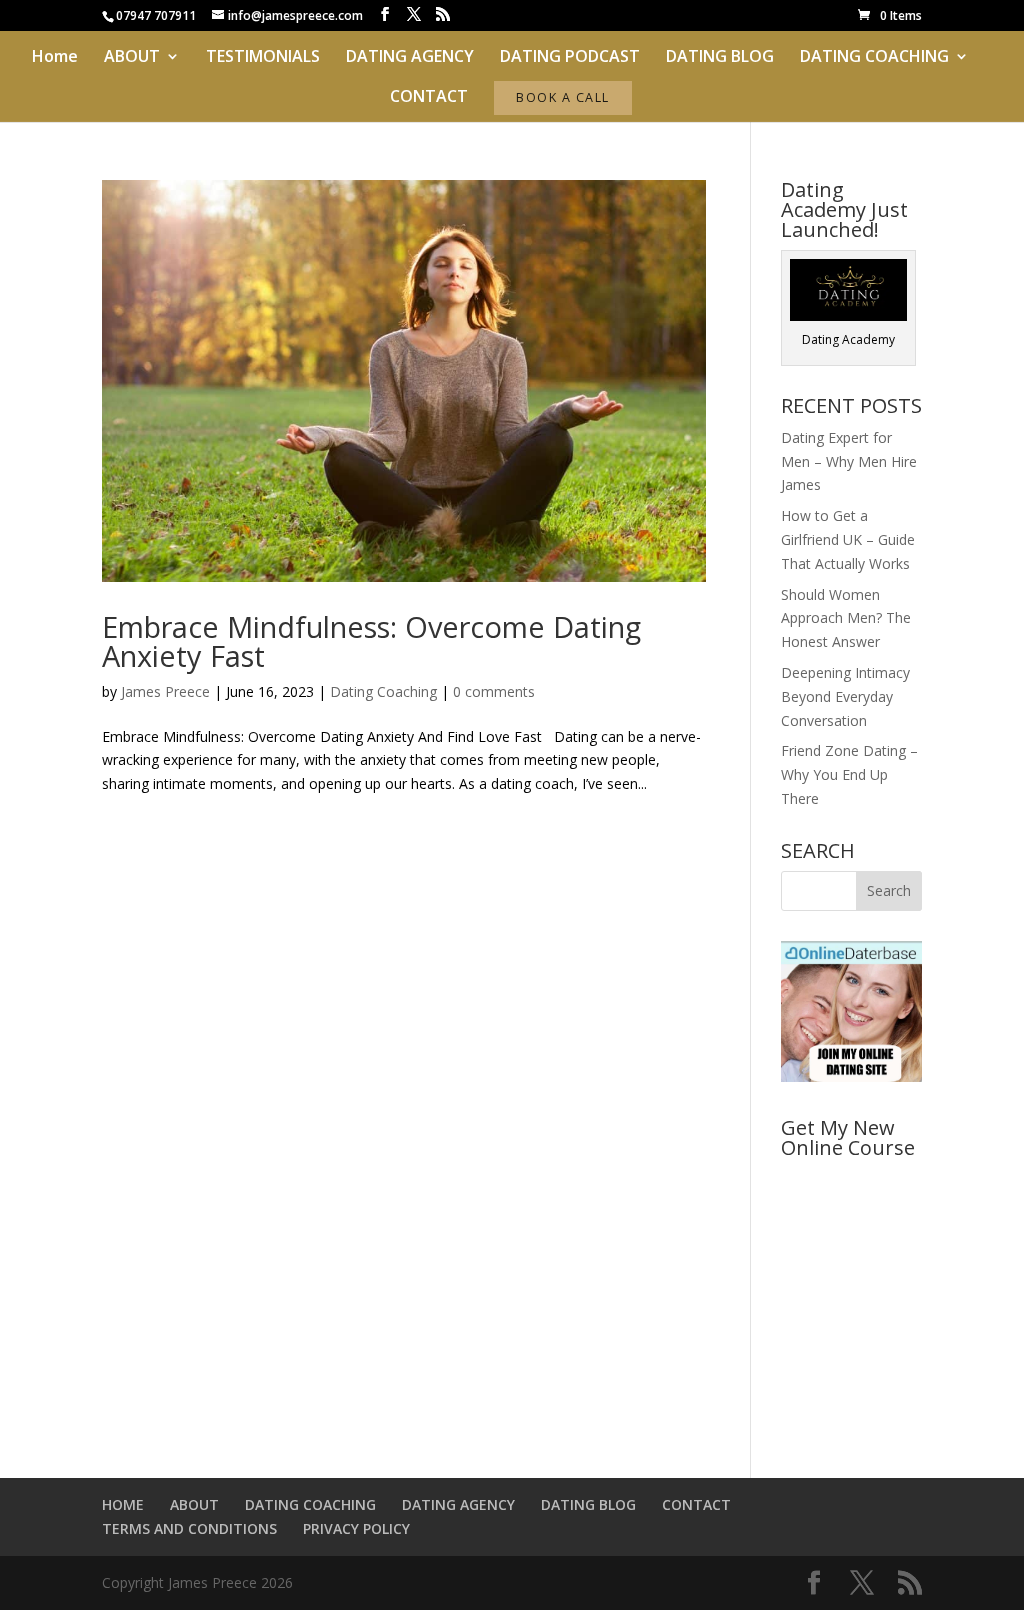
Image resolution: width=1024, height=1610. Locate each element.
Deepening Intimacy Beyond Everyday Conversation (845, 696)
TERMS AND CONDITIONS (189, 1528)
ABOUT (132, 58)
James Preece (165, 691)
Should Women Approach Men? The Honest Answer (846, 618)
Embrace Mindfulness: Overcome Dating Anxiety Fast (371, 641)
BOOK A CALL (562, 97)
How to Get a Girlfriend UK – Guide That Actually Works (848, 539)
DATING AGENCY (410, 58)
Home (55, 58)
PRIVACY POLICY (356, 1528)
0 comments (494, 691)
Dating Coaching (383, 691)
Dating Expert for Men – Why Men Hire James (849, 461)
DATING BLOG (720, 58)
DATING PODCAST (570, 58)
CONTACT (429, 98)
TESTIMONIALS (263, 58)
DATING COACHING (874, 58)
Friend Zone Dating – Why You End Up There (849, 774)
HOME (123, 1504)
